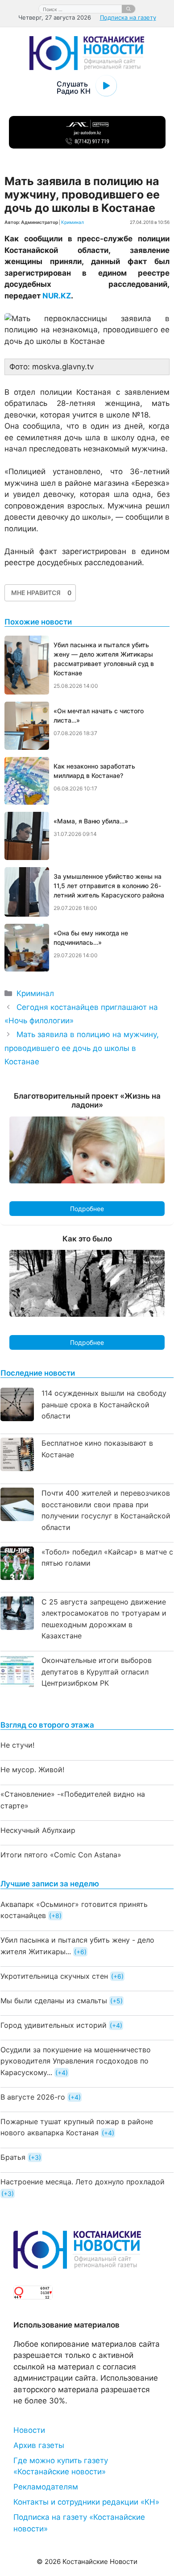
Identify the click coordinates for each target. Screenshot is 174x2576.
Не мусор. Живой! (32, 1770)
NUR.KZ (57, 296)
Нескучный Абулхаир (38, 1830)
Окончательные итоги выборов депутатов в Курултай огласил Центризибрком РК (97, 1672)
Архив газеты (39, 2445)
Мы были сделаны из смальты (54, 2001)
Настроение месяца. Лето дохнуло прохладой (83, 2182)
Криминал (72, 222)
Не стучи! (17, 1745)
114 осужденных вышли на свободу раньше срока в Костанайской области (104, 1404)
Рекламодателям (46, 2487)
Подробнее (87, 1209)
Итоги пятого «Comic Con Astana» (61, 1855)
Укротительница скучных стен (54, 1976)
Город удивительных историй (54, 2025)
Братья (13, 2157)
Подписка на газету (128, 17)
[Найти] (128, 9)
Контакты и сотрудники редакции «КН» (86, 2502)
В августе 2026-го (33, 2097)
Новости (29, 2430)
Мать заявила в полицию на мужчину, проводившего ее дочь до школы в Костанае (82, 1048)
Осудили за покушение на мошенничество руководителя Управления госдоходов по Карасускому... (76, 2061)
